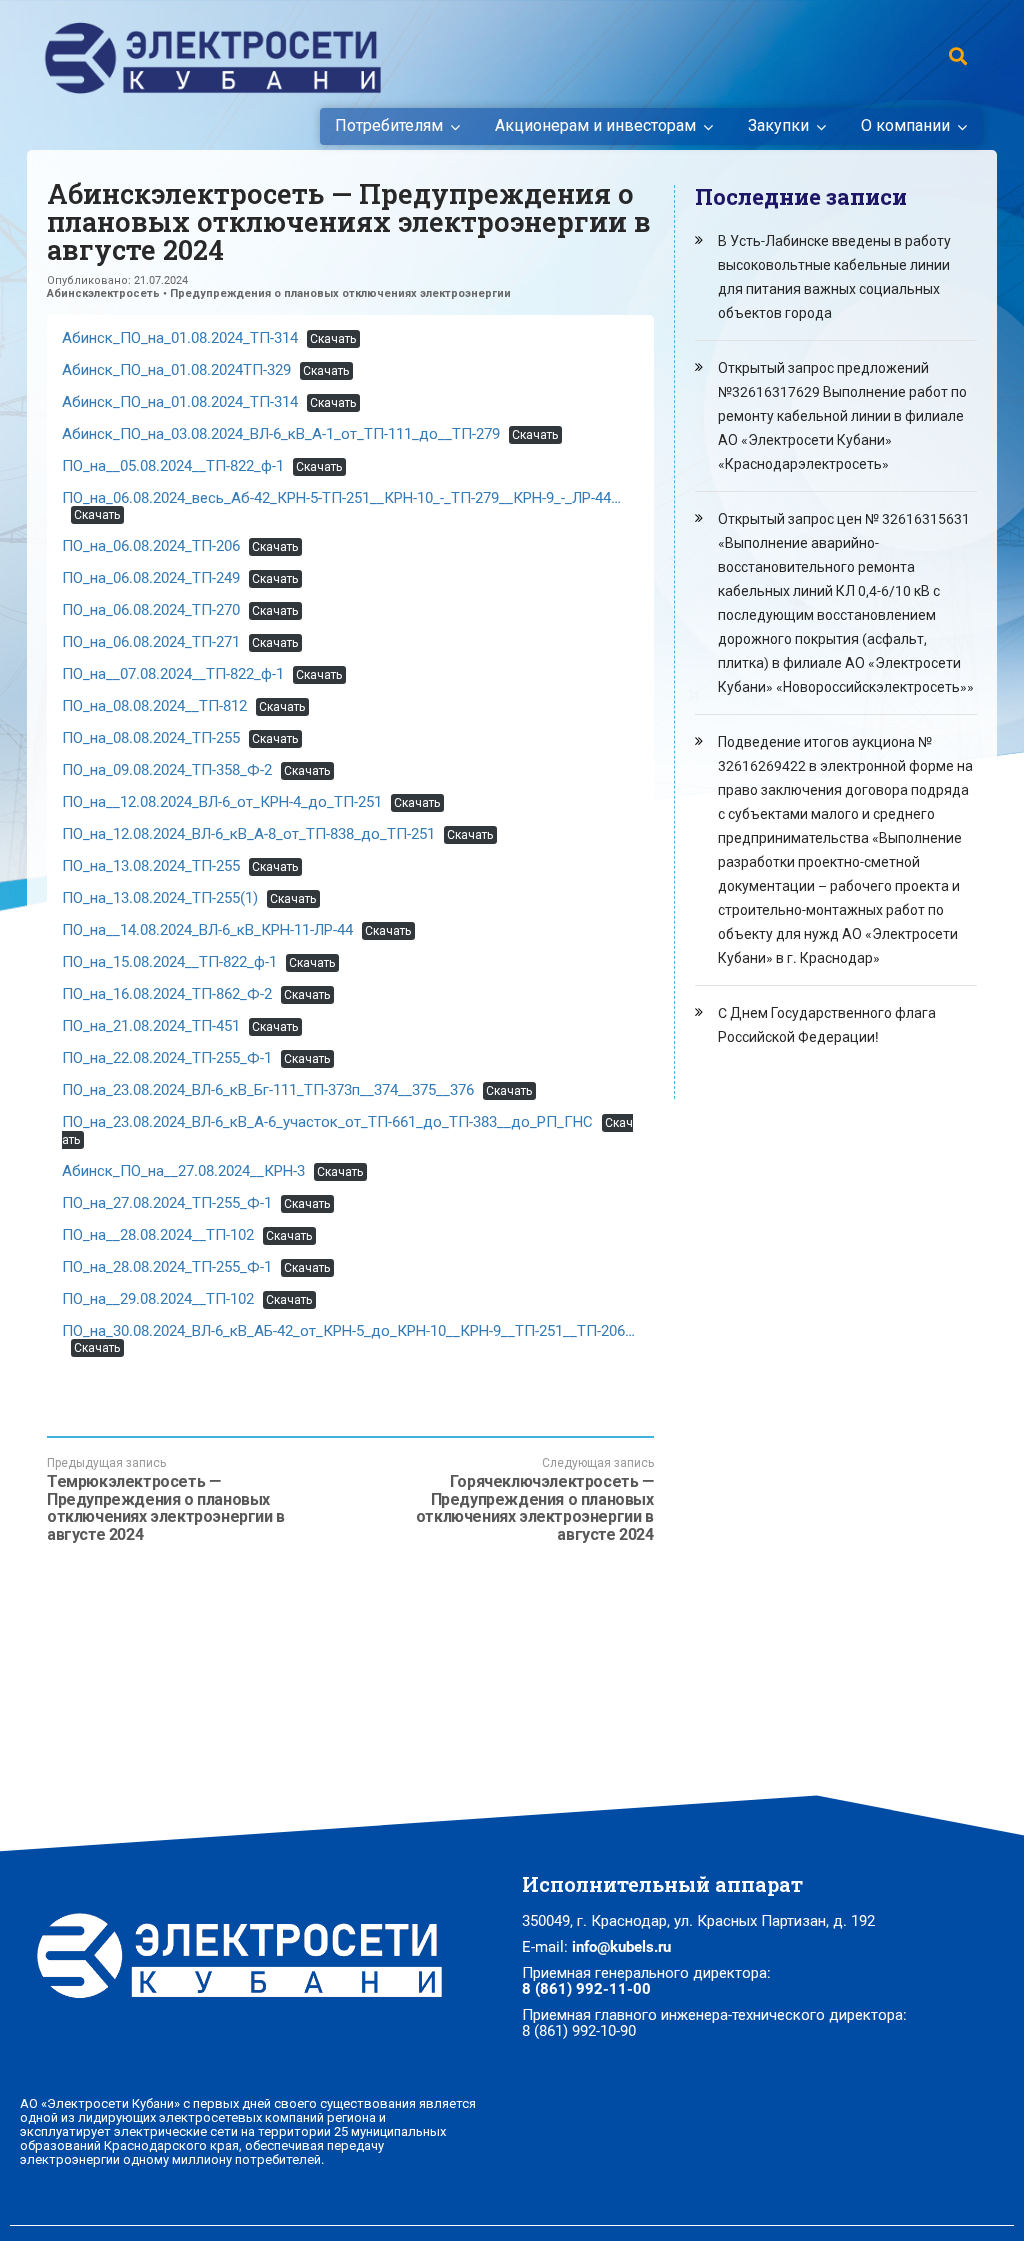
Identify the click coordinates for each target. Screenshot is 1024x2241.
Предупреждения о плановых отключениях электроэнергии (340, 293)
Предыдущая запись (166, 1499)
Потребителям (389, 126)
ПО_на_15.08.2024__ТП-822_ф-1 (169, 962)
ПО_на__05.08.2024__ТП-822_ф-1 (173, 466)
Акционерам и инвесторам (595, 126)
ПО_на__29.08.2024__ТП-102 (158, 1299)
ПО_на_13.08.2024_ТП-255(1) (160, 898)
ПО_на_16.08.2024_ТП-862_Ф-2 (167, 994)
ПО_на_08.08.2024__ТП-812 (154, 706)
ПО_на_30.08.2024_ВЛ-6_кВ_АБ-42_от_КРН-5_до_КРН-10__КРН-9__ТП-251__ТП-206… (348, 1331)
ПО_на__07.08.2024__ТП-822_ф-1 (173, 674)
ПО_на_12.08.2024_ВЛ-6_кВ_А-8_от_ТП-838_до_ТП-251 (248, 834)
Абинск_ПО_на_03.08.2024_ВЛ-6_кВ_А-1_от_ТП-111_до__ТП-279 (281, 434)
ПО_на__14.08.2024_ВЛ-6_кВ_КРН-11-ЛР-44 (207, 930)
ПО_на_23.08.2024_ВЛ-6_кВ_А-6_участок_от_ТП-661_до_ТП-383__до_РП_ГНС (327, 1122)
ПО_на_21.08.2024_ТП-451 (151, 1026)
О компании (905, 126)
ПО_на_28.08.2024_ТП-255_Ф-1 (167, 1267)
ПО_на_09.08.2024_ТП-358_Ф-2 (167, 770)
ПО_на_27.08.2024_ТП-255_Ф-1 (167, 1203)
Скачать (333, 339)
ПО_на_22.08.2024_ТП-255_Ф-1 (167, 1058)
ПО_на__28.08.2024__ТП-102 (158, 1235)
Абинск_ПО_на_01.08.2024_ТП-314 (180, 338)
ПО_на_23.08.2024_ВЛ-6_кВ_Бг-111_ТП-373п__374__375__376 (268, 1090)
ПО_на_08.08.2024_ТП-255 (151, 738)
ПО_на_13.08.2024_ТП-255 (151, 866)
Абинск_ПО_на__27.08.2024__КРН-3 (183, 1171)
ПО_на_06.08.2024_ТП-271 (151, 642)
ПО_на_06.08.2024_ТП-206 (151, 546)
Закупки (778, 126)
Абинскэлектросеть (103, 293)
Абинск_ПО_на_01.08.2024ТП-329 (176, 370)
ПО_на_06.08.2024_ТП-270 (151, 610)
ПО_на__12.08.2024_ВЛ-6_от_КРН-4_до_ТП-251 (222, 802)
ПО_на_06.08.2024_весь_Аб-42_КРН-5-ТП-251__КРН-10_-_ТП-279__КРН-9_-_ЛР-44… (341, 498)
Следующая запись (534, 1499)
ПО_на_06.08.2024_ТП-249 (151, 578)
